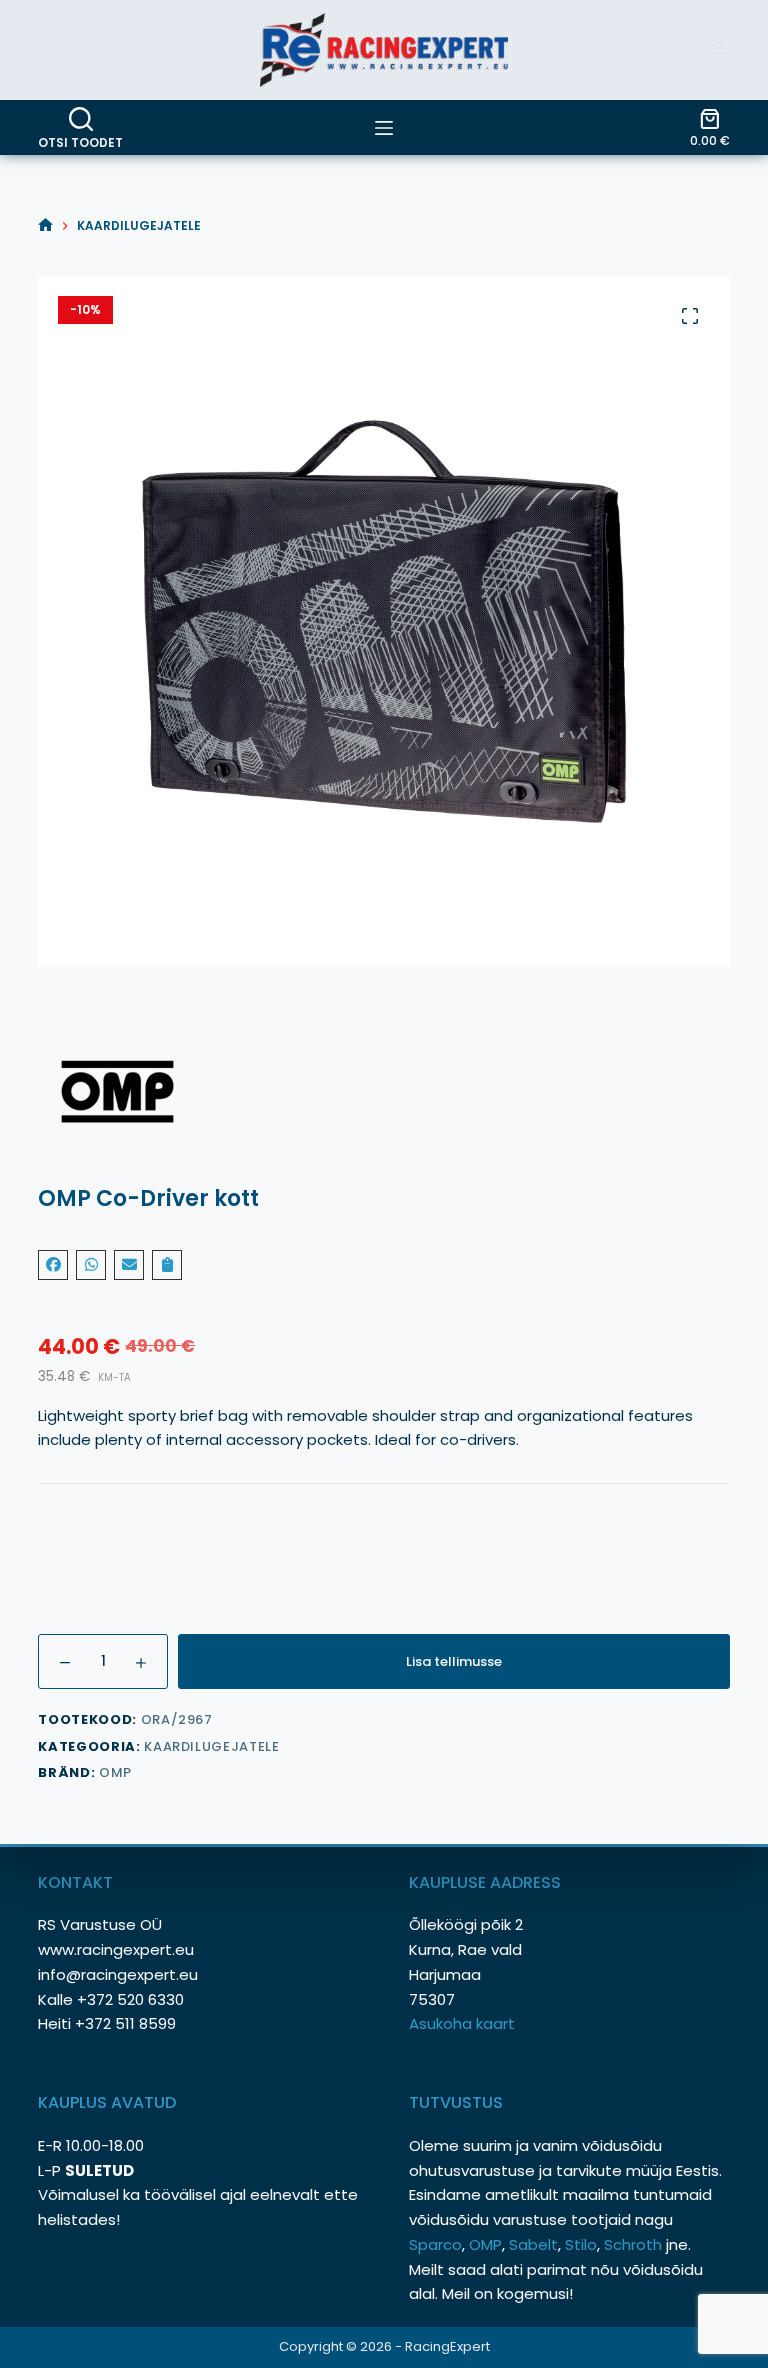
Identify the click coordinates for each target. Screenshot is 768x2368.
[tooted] (384, 128)
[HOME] (45, 225)
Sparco (435, 2244)
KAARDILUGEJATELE (211, 1746)
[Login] (720, 50)
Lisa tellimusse (454, 1661)
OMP (115, 1772)
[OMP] (383, 1092)
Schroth (635, 2244)
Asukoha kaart (464, 2023)
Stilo (581, 2244)
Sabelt (533, 2244)
